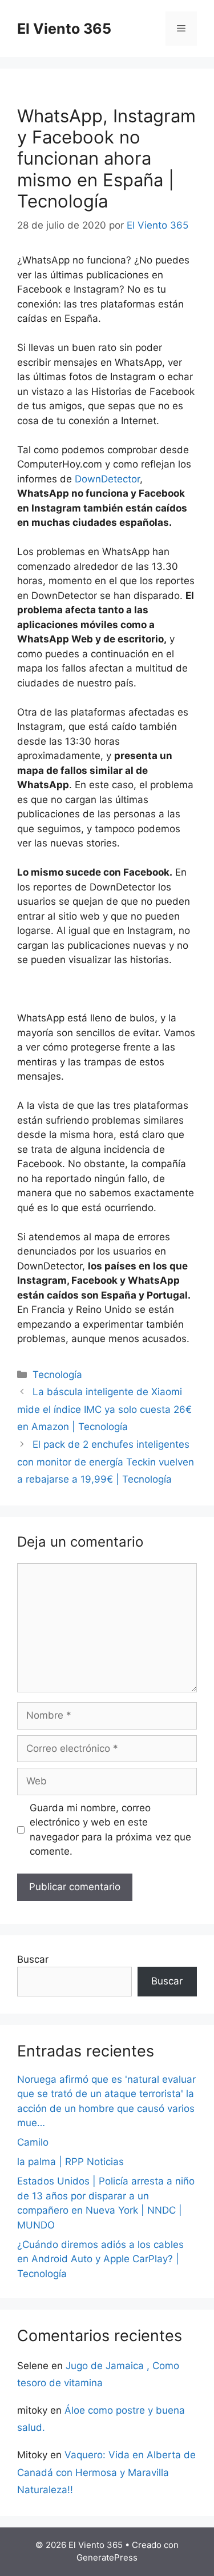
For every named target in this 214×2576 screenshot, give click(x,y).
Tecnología (57, 1375)
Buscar (33, 1959)
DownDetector (107, 479)
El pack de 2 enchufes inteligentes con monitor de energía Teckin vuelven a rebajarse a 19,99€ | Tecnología (106, 1462)
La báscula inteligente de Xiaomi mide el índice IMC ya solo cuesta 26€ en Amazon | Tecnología (104, 1409)
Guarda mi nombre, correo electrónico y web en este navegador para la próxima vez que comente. (110, 1830)
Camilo (33, 2142)
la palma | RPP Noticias (70, 2162)
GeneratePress (107, 2557)
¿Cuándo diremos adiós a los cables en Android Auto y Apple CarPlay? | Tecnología (100, 2259)
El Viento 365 (64, 29)
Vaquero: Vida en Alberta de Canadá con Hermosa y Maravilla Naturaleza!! (106, 2472)
